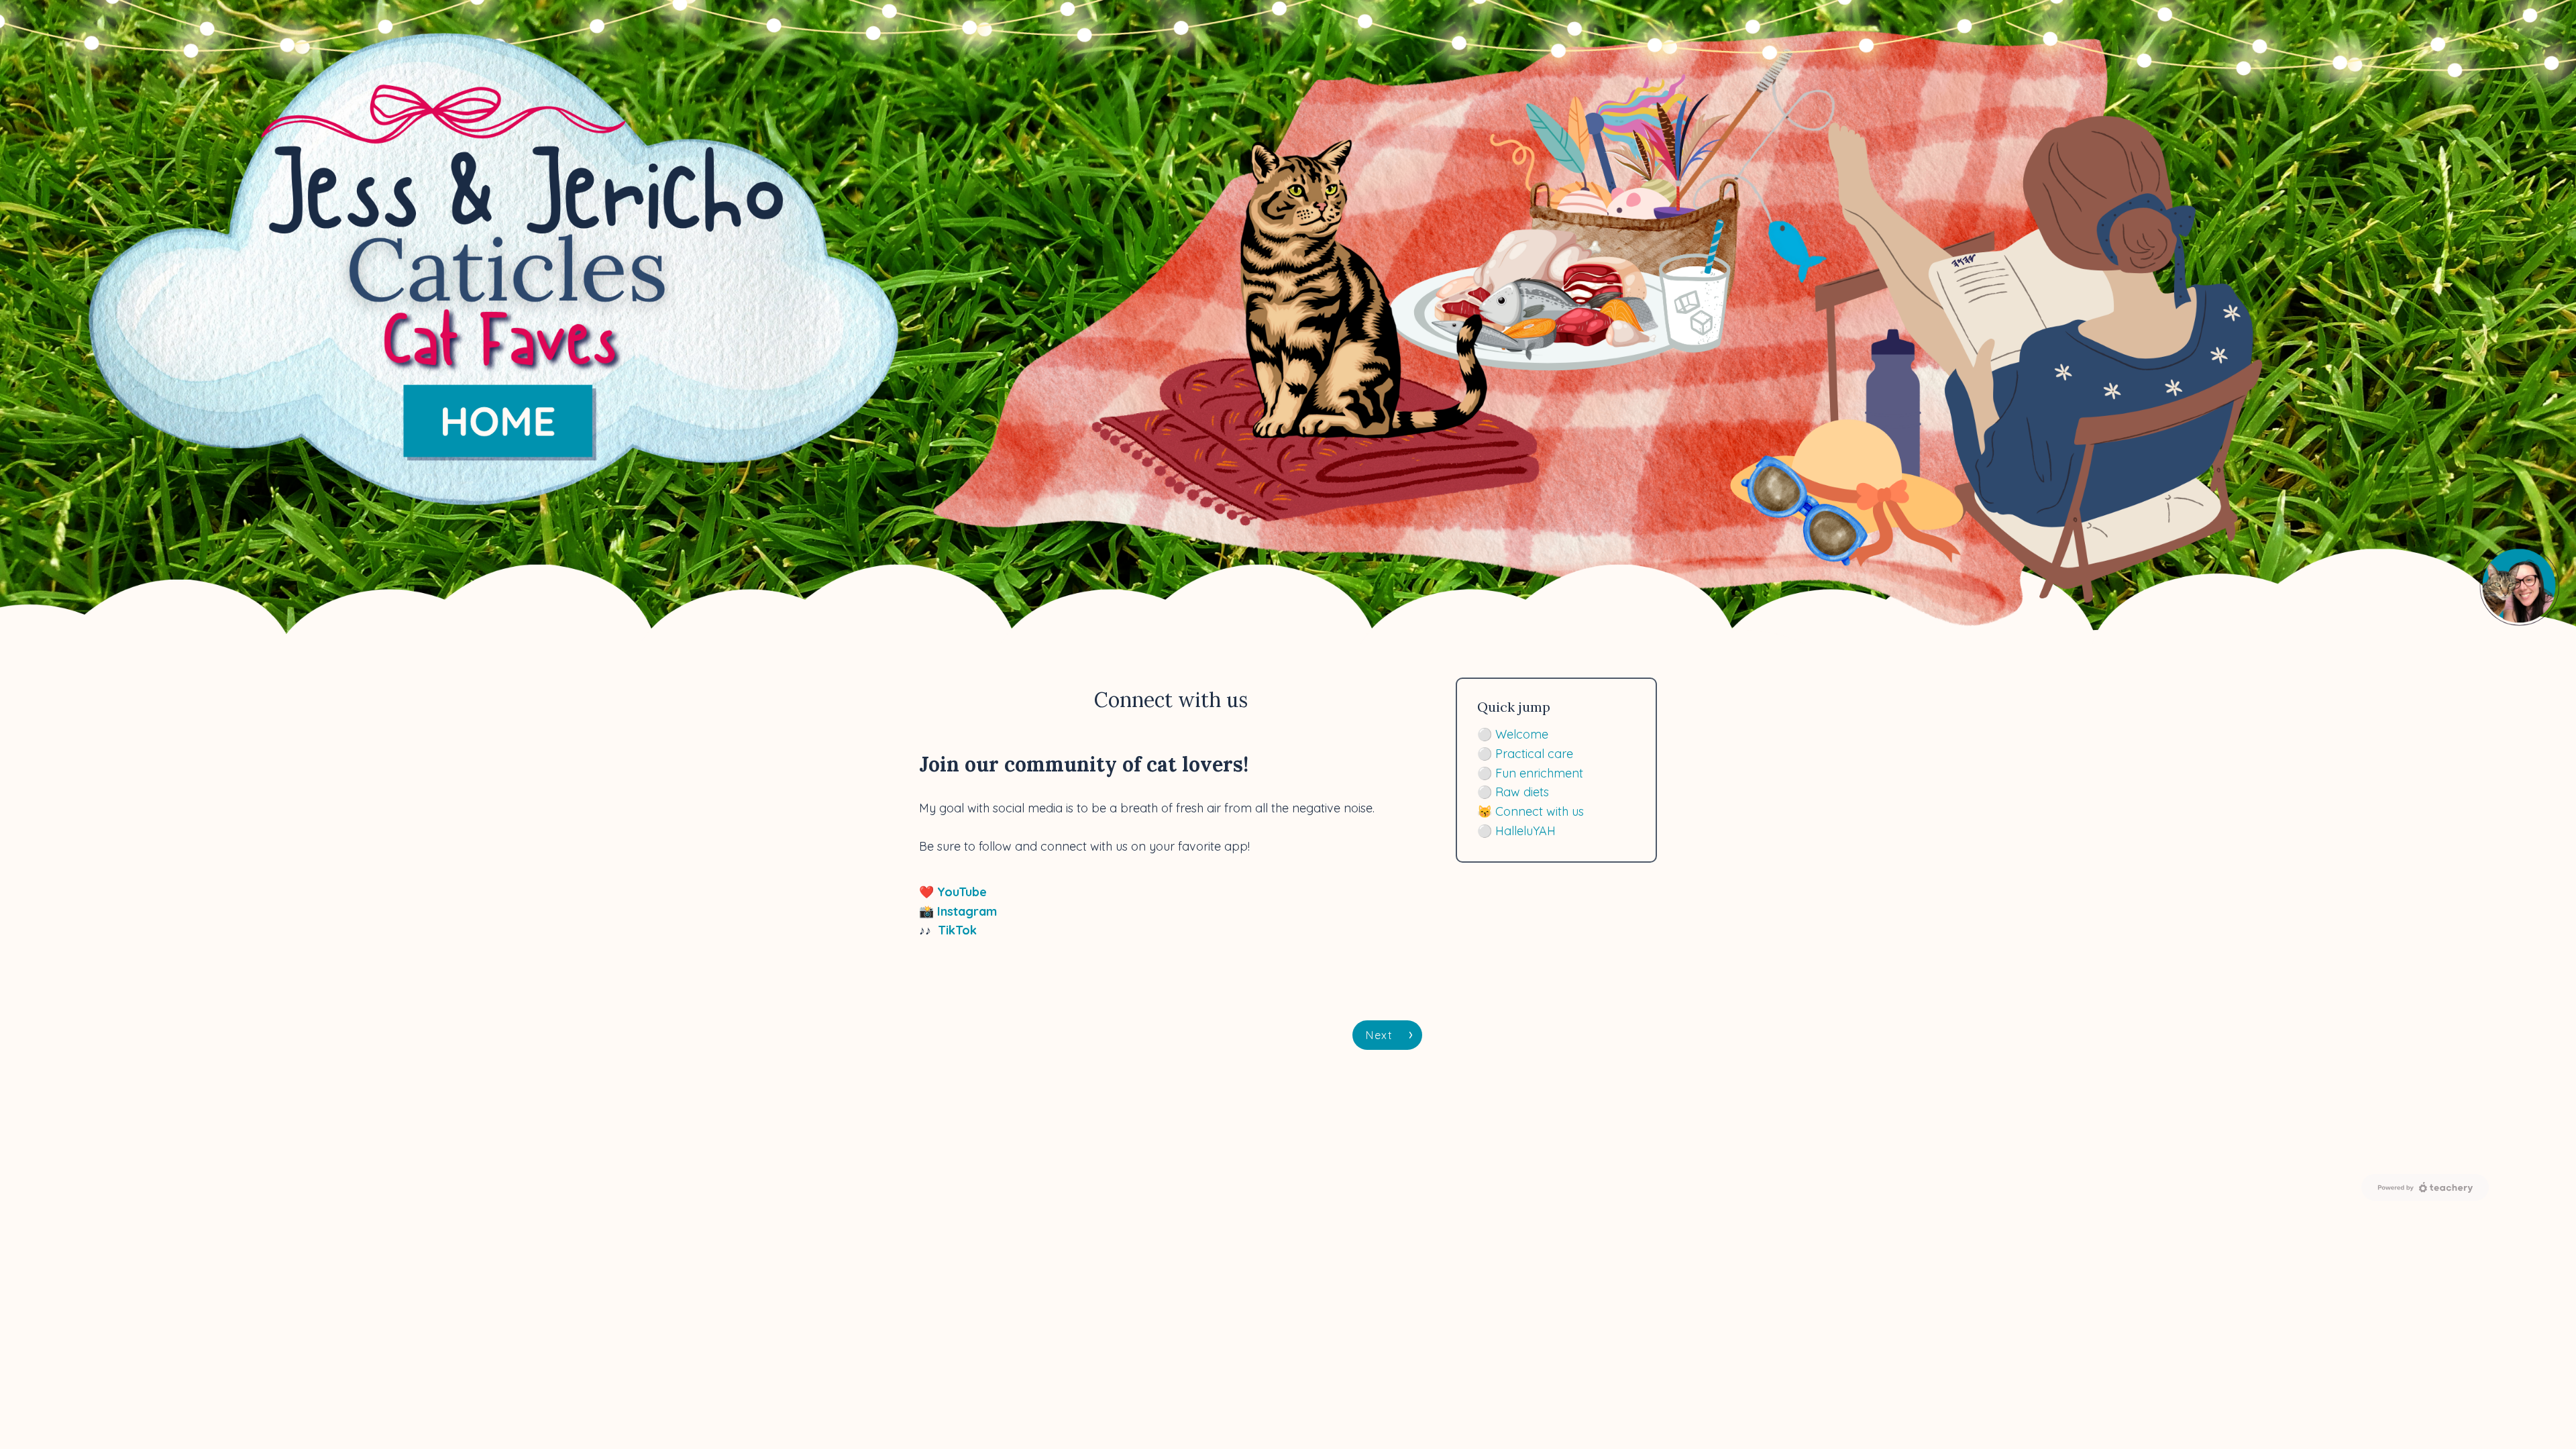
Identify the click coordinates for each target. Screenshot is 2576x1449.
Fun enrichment (1539, 773)
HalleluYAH (1525, 831)
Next (1379, 1035)
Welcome (1522, 734)
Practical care (1534, 754)
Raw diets (1522, 792)
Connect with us (1540, 811)
